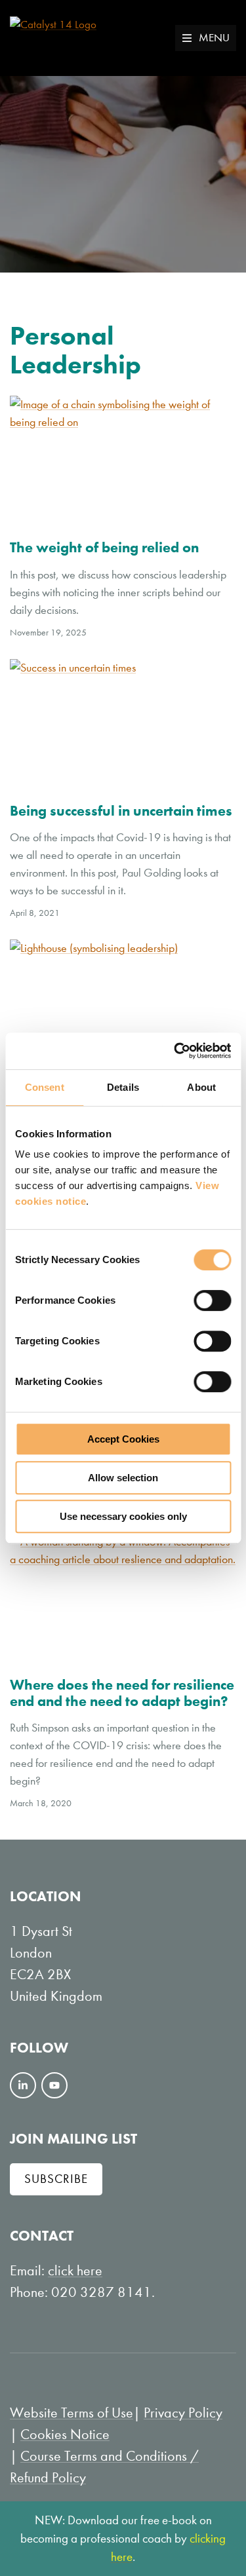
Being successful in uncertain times (121, 811)
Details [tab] (123, 1087)
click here (75, 2271)
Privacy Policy (183, 2413)
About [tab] (201, 1087)
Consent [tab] (45, 1087)
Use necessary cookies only (123, 1516)
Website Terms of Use (72, 2413)
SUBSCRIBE (56, 2179)
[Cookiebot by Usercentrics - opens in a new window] (175, 1051)
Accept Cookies (123, 1439)
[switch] (212, 1300)
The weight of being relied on (104, 547)
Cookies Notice (65, 2434)
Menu (214, 38)
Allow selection (123, 1478)
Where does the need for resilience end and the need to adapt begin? (122, 1693)
